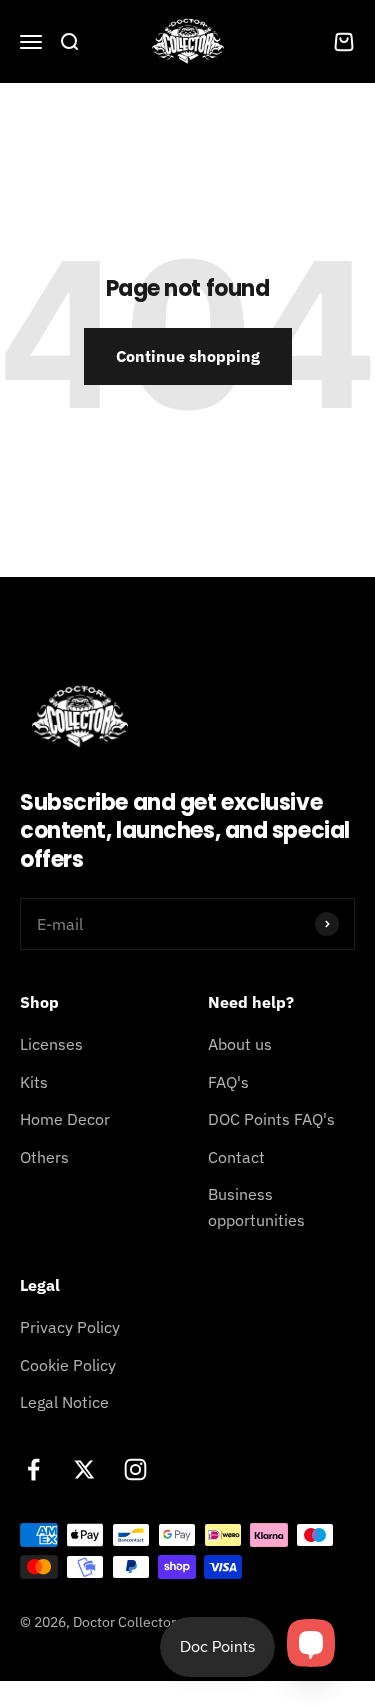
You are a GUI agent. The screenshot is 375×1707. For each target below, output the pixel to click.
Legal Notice (64, 1402)
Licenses (51, 1044)
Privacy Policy (70, 1327)
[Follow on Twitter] (84, 1469)
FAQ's (228, 1082)
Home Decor (65, 1119)
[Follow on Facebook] (33, 1469)
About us (240, 1044)
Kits (34, 1082)
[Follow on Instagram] (135, 1469)
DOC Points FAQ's (271, 1119)
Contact (236, 1157)
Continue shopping (188, 356)
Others (44, 1157)
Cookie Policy (68, 1365)
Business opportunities (256, 1207)
